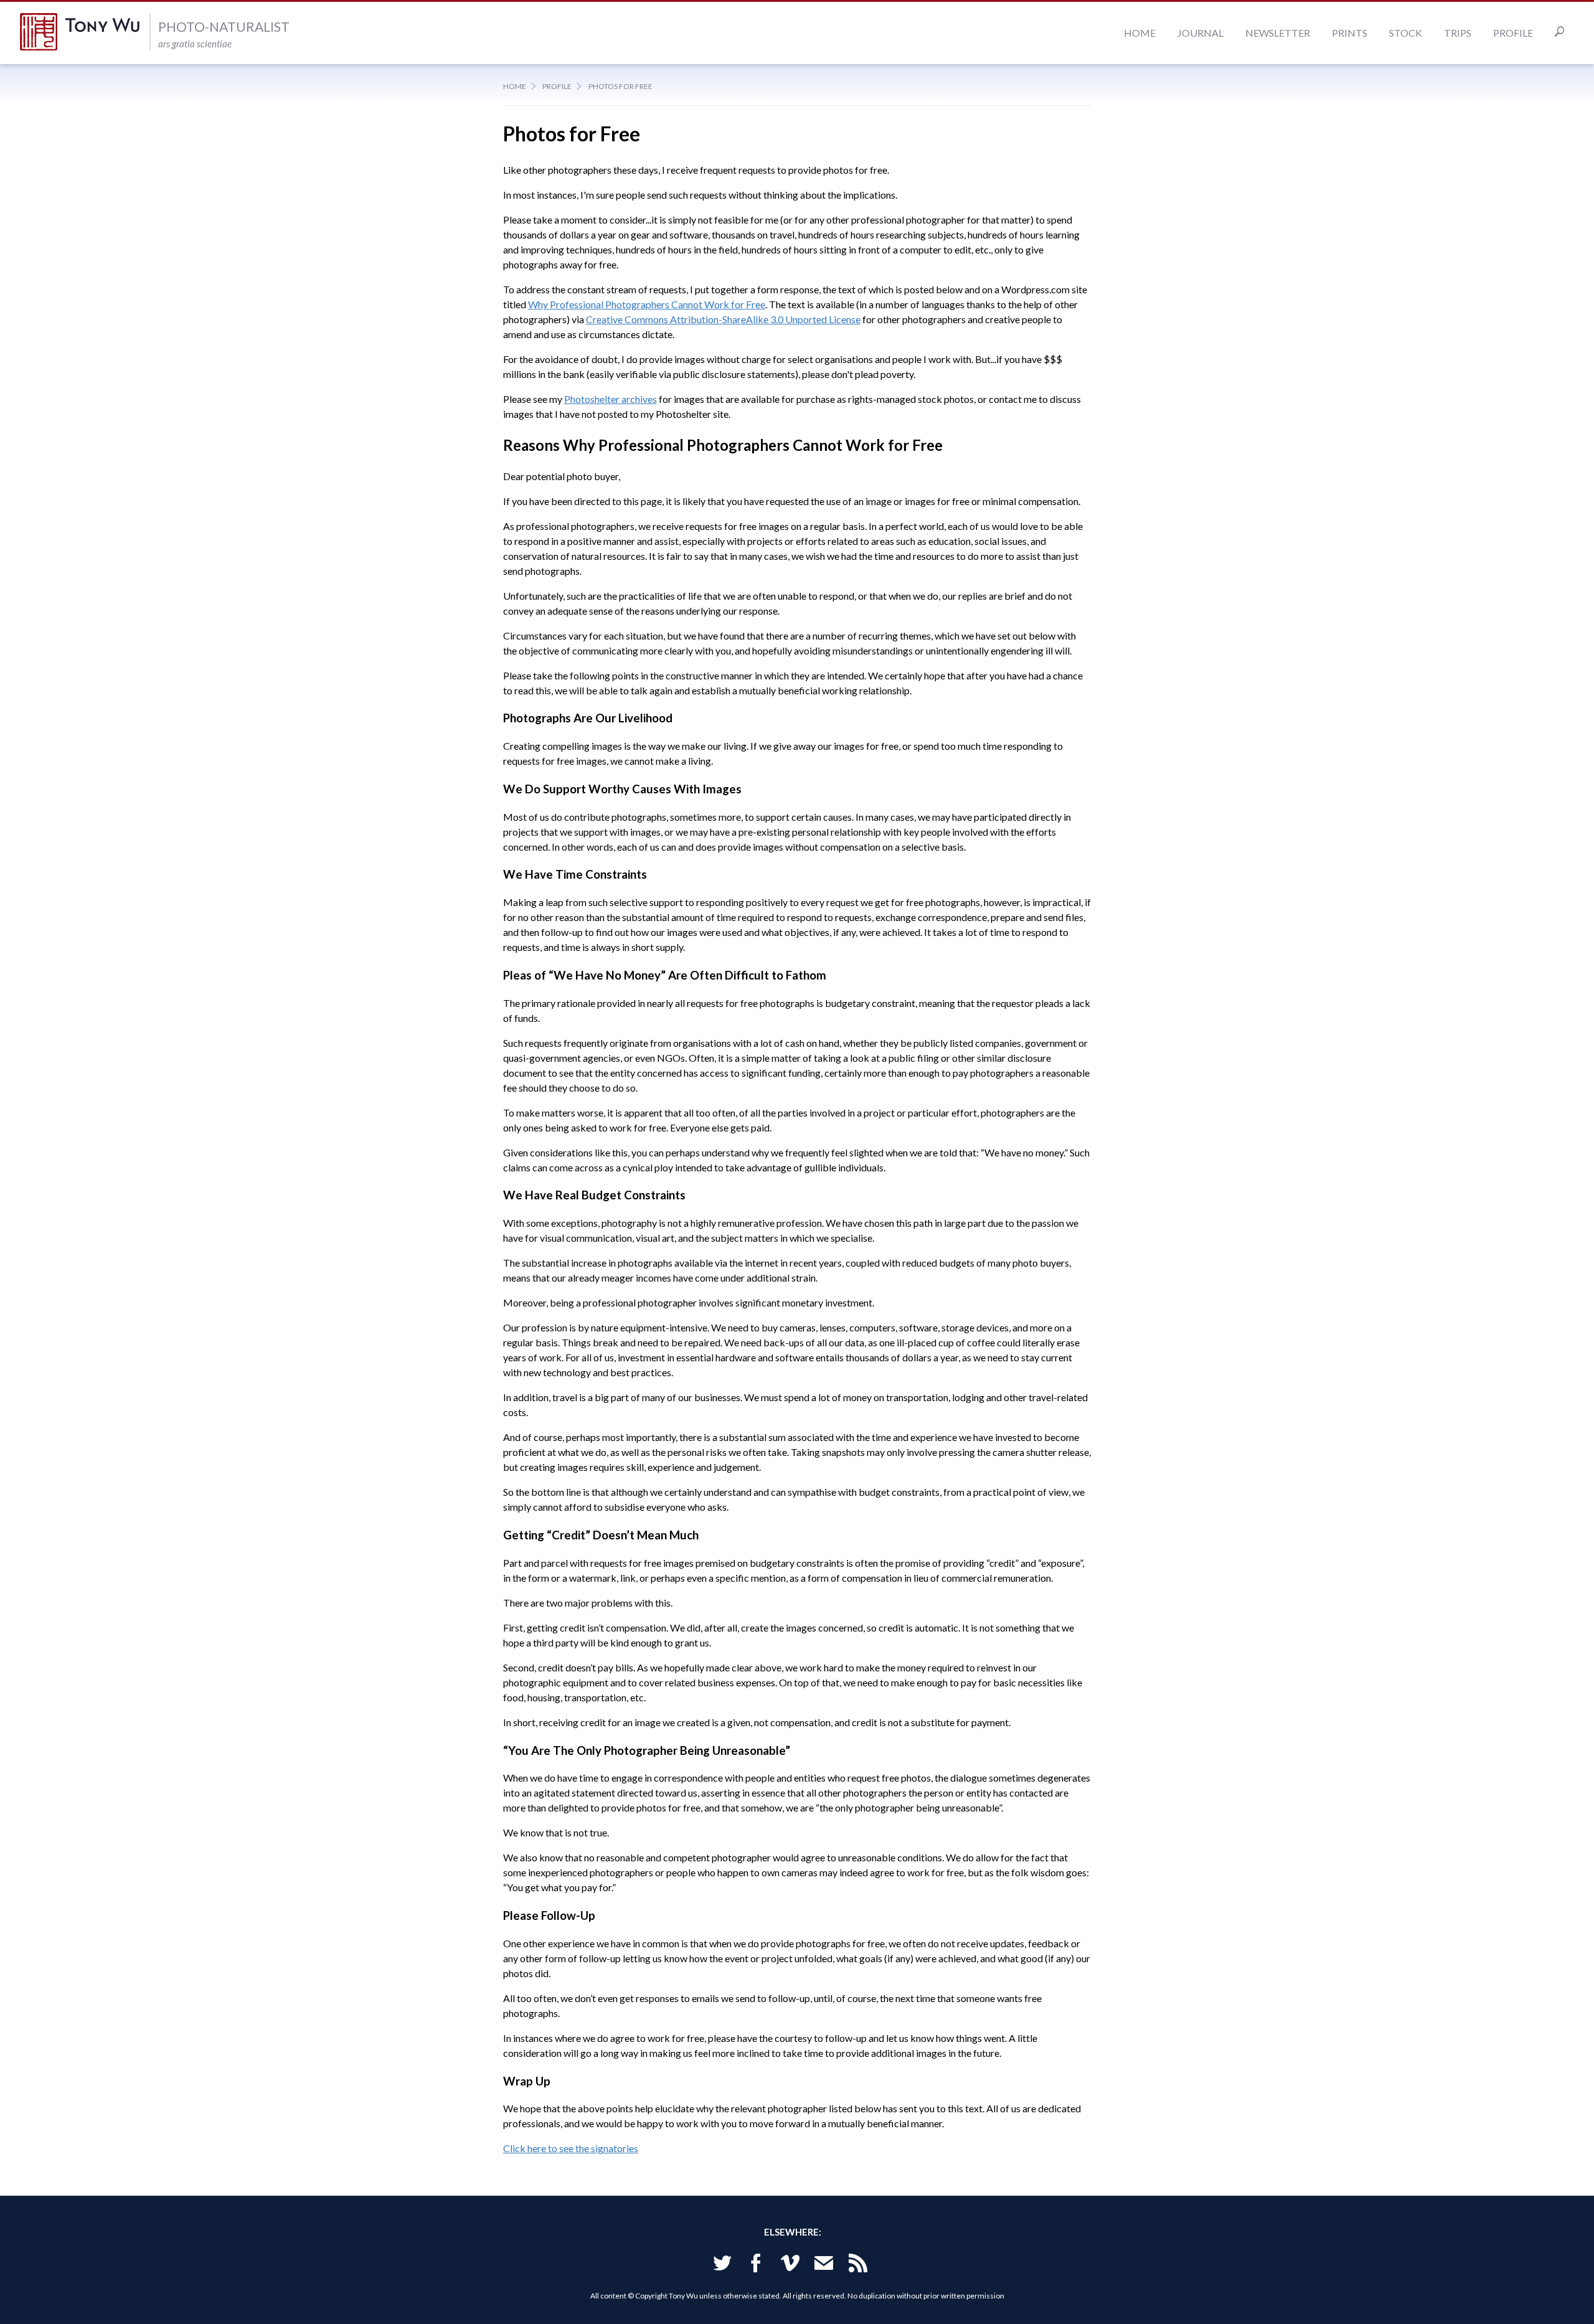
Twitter (722, 2265)
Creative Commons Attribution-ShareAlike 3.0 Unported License (723, 319)
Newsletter (1278, 33)
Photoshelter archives (611, 399)
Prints (1350, 33)
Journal (1200, 33)
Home (1140, 33)
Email (824, 2265)
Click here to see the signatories (571, 2148)
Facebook (756, 2265)
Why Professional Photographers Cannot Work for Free (647, 304)
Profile (1513, 33)
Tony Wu (85, 32)
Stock (1406, 33)
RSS (858, 2265)
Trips (1458, 33)
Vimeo (790, 2265)
